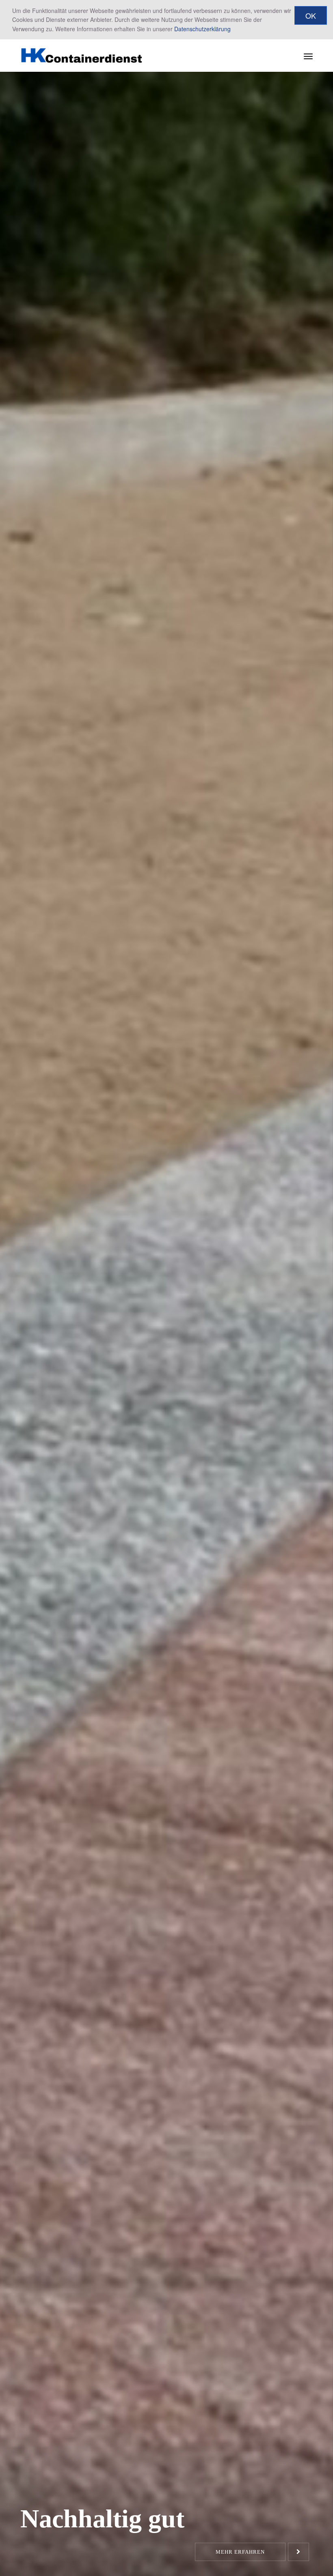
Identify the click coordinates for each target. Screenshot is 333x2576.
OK (311, 15)
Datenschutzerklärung (202, 29)
